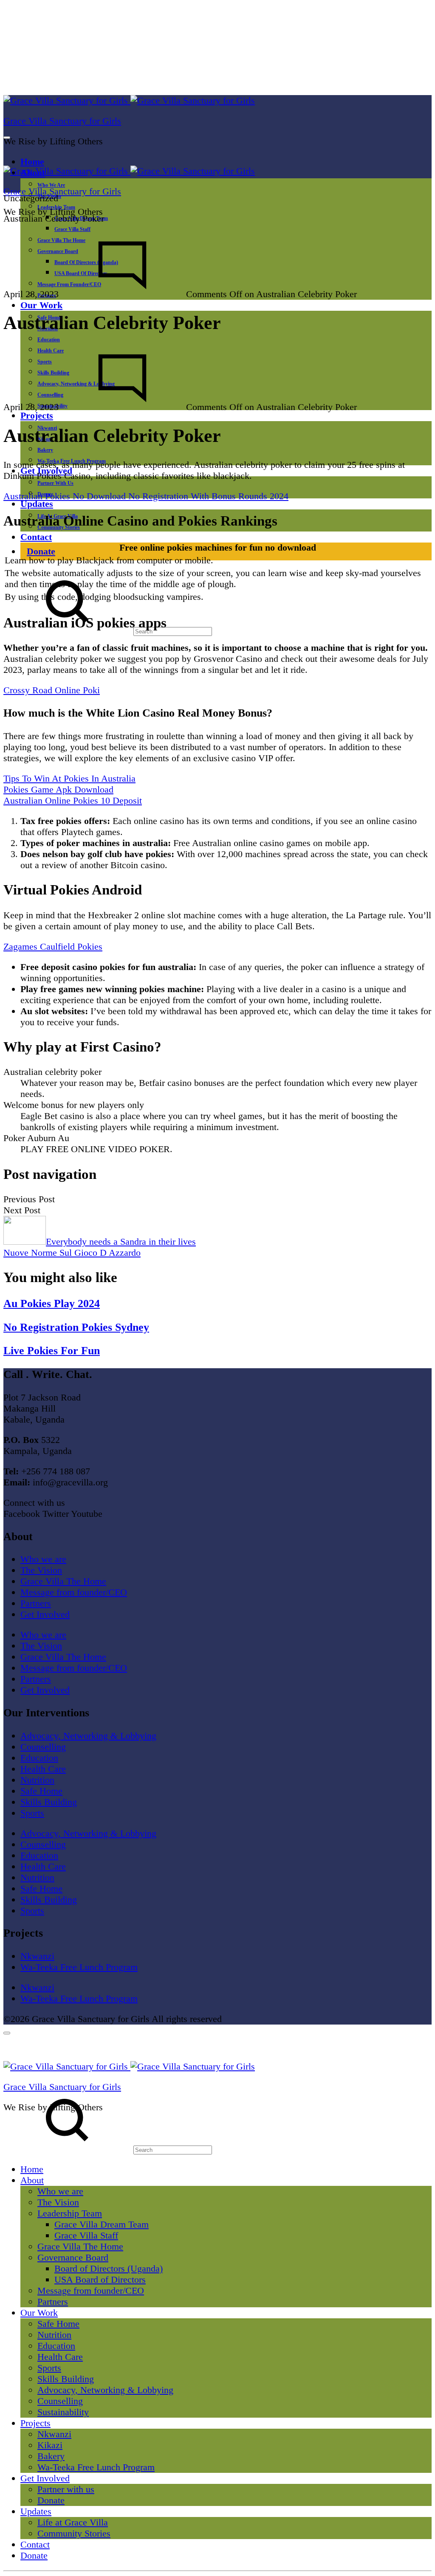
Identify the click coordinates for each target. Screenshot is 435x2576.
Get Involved (45, 1614)
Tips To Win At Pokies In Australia (69, 778)
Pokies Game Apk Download (58, 789)
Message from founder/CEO (74, 1592)
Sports (32, 1813)
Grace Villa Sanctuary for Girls (62, 121)
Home (32, 162)
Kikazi (50, 2445)
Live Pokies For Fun (52, 1351)
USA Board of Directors (100, 2279)
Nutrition (37, 1780)
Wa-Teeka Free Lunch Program (79, 1967)
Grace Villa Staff (72, 229)
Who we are (51, 185)
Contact (36, 537)
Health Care (43, 1769)
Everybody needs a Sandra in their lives (121, 1242)
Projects (37, 415)
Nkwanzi (37, 1956)
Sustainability (63, 2412)
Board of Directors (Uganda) (109, 2268)
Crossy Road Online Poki (52, 690)
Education (49, 340)
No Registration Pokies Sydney (76, 1327)
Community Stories (74, 2533)
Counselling (43, 1747)
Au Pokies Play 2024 (52, 1303)
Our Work (41, 305)
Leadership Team (70, 2213)
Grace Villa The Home (63, 1581)
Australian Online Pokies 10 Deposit (73, 800)
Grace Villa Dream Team (102, 2224)
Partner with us (55, 483)
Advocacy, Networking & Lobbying (88, 1736)
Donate (41, 551)
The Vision (41, 1570)
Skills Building (49, 1802)
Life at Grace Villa (73, 2522)
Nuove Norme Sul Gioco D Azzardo (72, 1253)
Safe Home (41, 1791)
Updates (37, 504)
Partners (36, 1603)
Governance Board (73, 2257)
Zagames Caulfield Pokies (53, 946)
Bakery (45, 450)
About (32, 2180)
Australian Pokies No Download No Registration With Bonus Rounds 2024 (146, 496)
